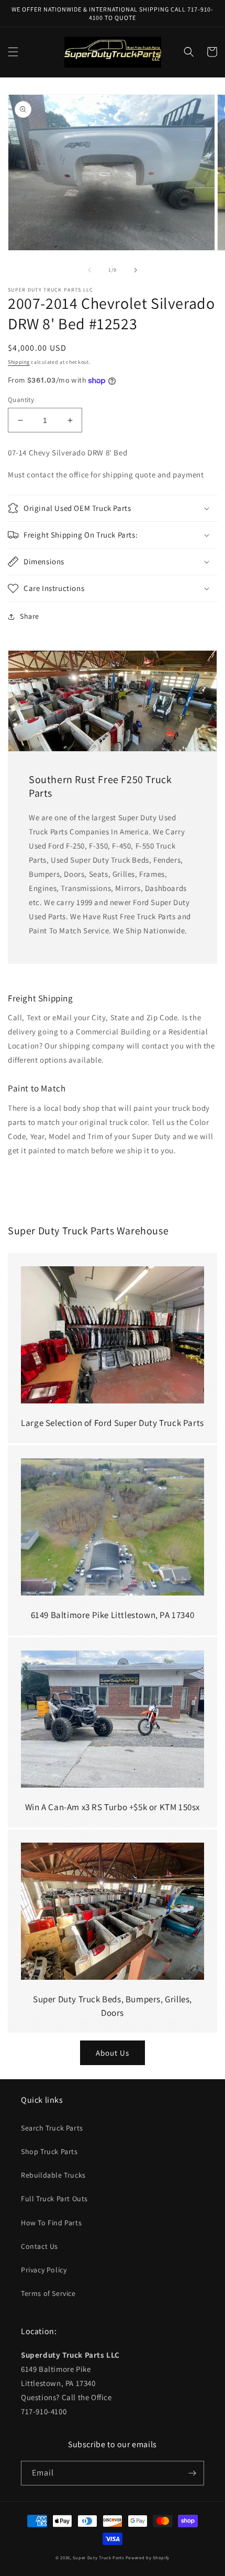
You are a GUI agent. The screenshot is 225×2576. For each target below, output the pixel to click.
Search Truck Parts (52, 2128)
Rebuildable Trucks (53, 2175)
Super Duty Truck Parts (98, 2557)
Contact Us (40, 2246)
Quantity (21, 400)
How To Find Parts (51, 2223)
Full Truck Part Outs (54, 2199)
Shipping (19, 362)
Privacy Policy (44, 2270)
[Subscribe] (192, 2473)
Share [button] (30, 616)
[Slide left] (89, 270)
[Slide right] (136, 270)
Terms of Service (48, 2293)
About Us (113, 2053)
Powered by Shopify (148, 2557)
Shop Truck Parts (49, 2151)
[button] (13, 52)
